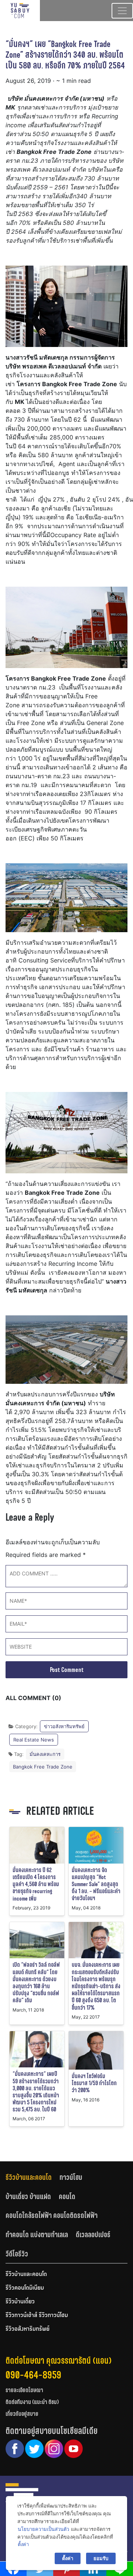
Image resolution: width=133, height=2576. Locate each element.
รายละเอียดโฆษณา (24, 2390)
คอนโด (67, 2196)
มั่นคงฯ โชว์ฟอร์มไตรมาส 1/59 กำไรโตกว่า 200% (94, 2083)
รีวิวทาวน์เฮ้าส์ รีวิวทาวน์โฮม (37, 2316)
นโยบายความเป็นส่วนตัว (43, 2529)
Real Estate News (34, 1740)
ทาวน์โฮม (71, 2177)
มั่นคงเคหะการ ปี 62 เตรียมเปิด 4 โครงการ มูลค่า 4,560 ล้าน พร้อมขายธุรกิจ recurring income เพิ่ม (36, 1884)
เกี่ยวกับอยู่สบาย (22, 2414)
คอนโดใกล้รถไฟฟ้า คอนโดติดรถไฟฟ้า (52, 2215)
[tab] (33, 2177)
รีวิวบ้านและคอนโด (29, 2177)
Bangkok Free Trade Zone (43, 1767)
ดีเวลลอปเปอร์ (93, 2235)
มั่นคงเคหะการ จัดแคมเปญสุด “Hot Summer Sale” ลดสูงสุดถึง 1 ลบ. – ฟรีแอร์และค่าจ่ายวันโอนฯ (96, 1884)
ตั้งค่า (23, 2544)
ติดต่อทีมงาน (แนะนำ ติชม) (32, 2402)
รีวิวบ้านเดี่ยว (20, 2302)
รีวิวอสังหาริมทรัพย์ (28, 2329)
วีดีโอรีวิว (17, 2254)
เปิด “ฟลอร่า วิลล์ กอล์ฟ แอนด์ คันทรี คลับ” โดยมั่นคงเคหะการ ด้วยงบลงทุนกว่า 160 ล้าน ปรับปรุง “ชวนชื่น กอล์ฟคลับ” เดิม (36, 1982)
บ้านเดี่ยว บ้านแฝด (28, 2196)
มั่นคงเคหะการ (45, 1754)
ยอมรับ (101, 2558)
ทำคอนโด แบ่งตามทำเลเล (37, 2235)
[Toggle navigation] (122, 11)
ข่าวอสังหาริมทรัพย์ (64, 1726)
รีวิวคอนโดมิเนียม (25, 2288)
